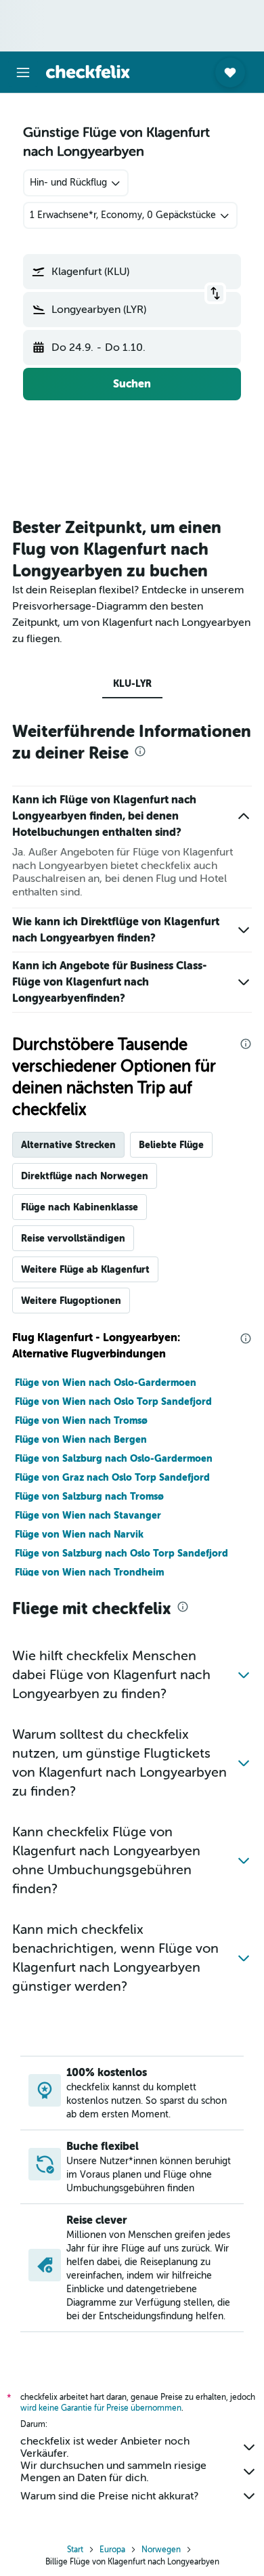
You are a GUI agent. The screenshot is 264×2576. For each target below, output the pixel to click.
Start (75, 2550)
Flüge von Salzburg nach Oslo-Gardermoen (114, 1458)
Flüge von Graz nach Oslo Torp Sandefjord (112, 1477)
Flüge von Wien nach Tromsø (81, 1420)
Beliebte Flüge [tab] (171, 1145)
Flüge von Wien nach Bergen (81, 1439)
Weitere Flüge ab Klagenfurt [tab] (85, 1269)
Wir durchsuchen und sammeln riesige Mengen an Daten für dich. (113, 2472)
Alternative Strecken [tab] (68, 1145)
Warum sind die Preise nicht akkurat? (109, 2496)
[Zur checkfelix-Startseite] (88, 72)
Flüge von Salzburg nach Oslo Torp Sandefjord (122, 1553)
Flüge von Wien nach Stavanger (88, 1515)
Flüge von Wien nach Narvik (79, 1534)
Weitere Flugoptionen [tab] (71, 1301)
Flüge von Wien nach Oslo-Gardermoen (106, 1382)
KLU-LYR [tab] (132, 683)
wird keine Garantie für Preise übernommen (101, 2408)
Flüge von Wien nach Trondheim (89, 1572)
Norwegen (161, 2550)
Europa (112, 2550)
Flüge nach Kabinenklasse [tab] (80, 1207)
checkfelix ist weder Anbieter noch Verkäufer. (105, 2447)
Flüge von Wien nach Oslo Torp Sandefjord (113, 1401)
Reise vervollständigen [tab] (73, 1238)
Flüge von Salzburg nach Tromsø (89, 1496)
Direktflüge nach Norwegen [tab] (85, 1176)
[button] (23, 72)
